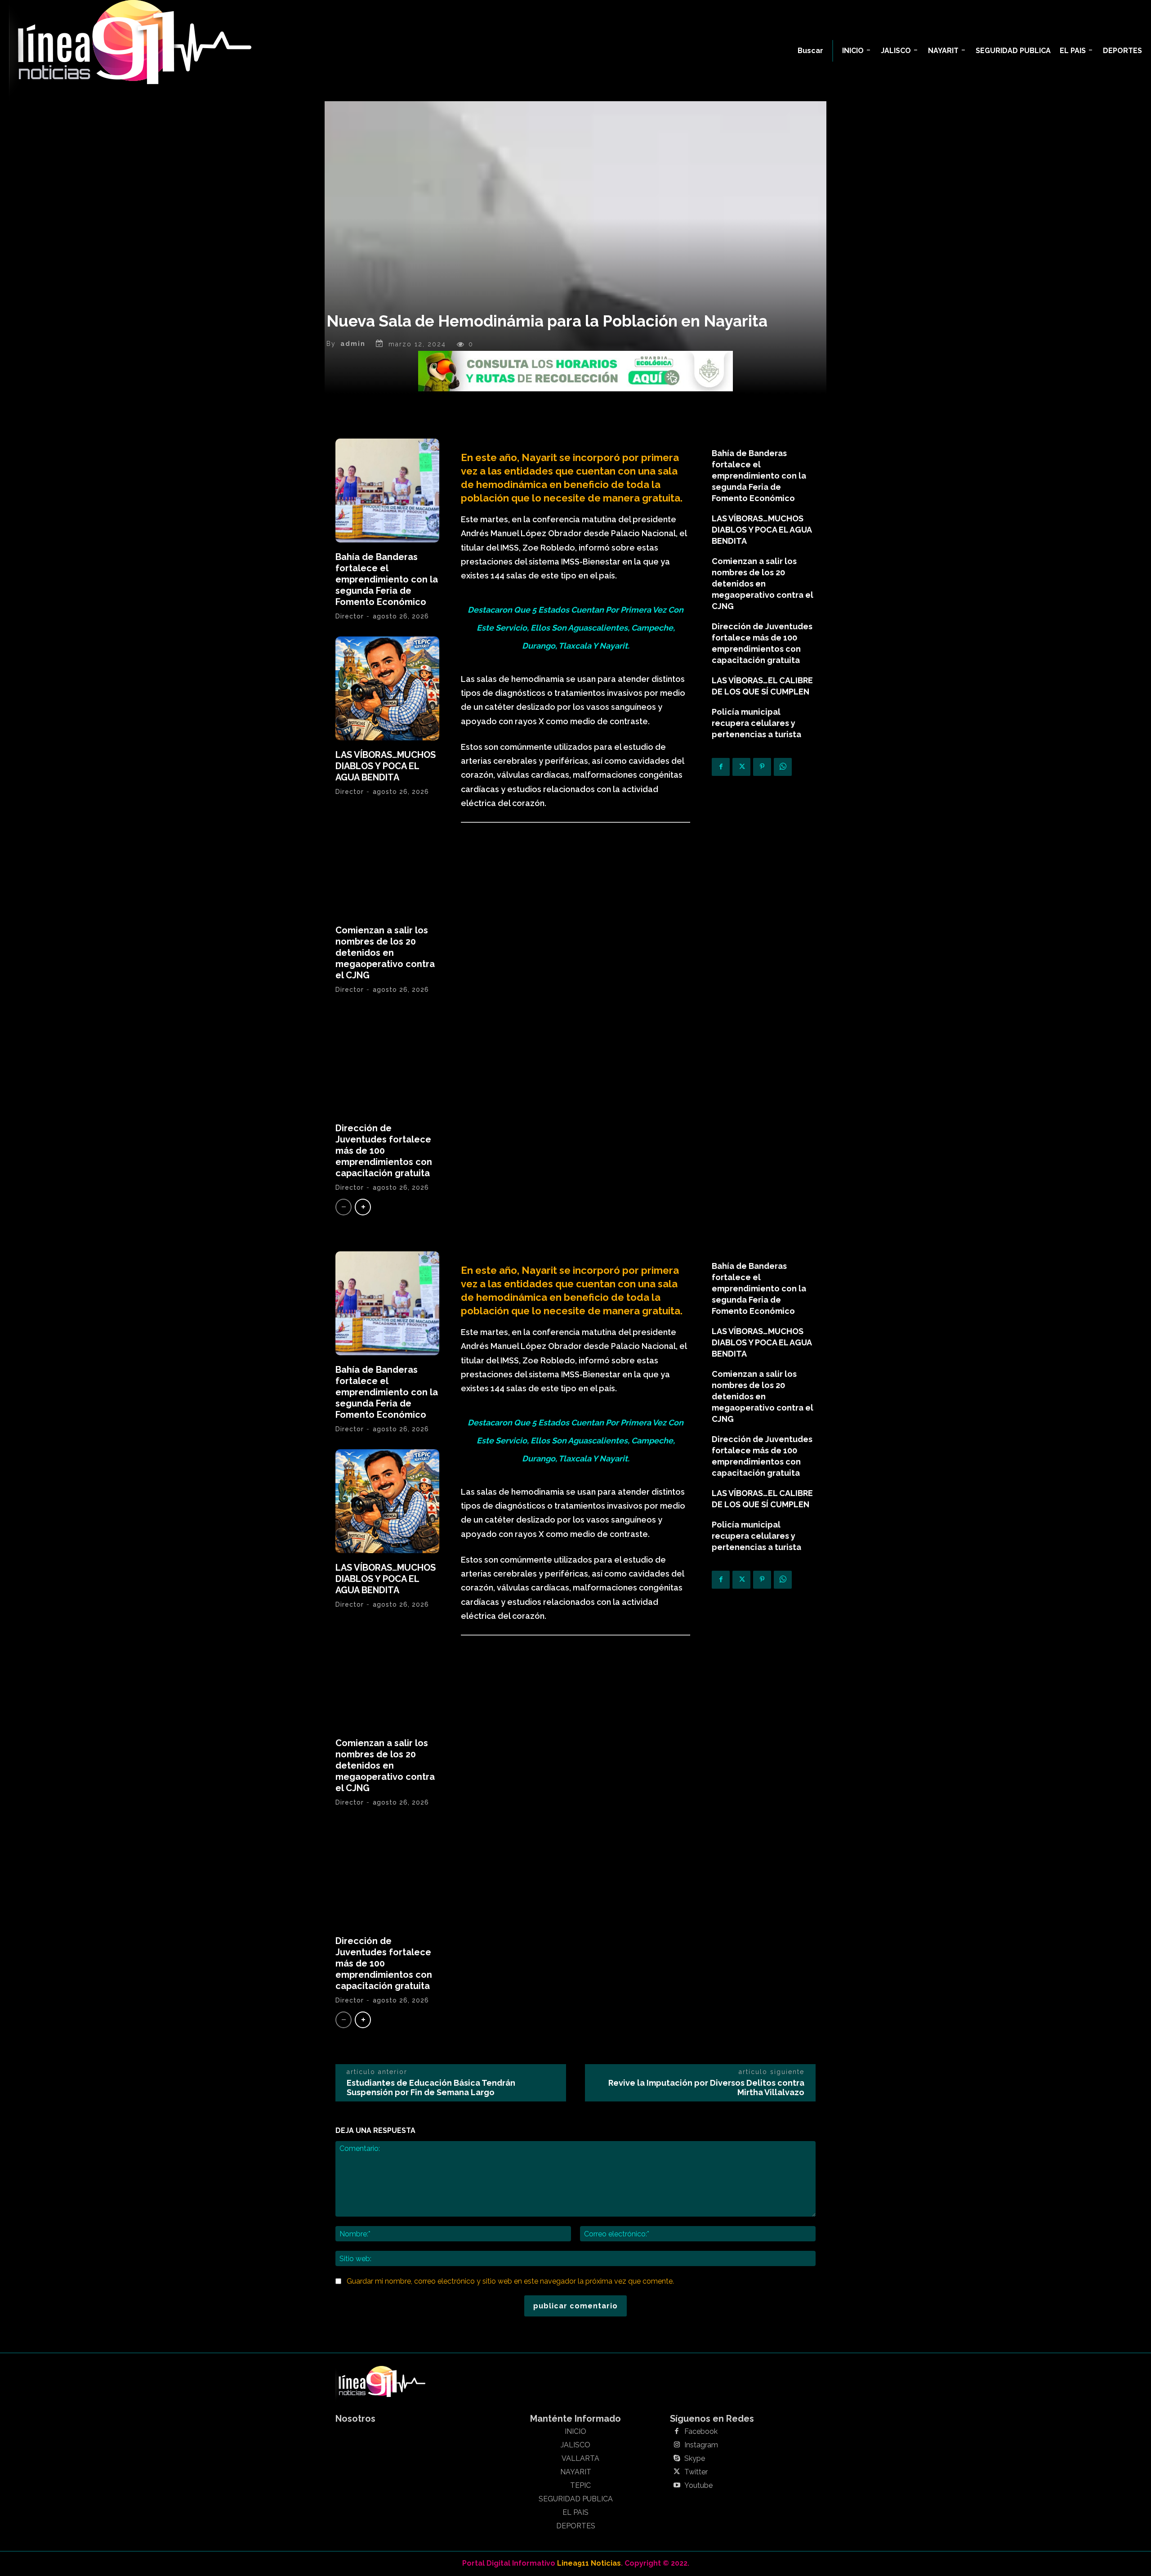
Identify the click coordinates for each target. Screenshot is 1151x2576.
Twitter (696, 2472)
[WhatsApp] (783, 767)
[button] (810, 51)
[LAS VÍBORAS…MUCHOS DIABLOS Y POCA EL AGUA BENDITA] (387, 688)
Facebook (701, 2432)
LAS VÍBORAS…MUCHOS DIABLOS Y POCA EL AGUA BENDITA (386, 766)
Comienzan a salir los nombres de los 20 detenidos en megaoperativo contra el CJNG (385, 953)
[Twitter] (741, 767)
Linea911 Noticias (589, 2563)
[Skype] (677, 2459)
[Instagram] (677, 2445)
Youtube (698, 2486)
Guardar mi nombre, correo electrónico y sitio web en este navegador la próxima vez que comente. (510, 2281)
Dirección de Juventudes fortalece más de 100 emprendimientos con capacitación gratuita (384, 1151)
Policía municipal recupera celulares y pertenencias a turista (756, 723)
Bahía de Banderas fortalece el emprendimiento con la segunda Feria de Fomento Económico (387, 579)
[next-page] (363, 1207)
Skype (695, 2459)
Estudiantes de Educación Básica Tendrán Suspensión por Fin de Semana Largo (431, 2088)
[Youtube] (677, 2486)
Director (350, 616)
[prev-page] (344, 1207)
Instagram (701, 2445)
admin (353, 344)
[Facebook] (721, 767)
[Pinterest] (762, 767)
